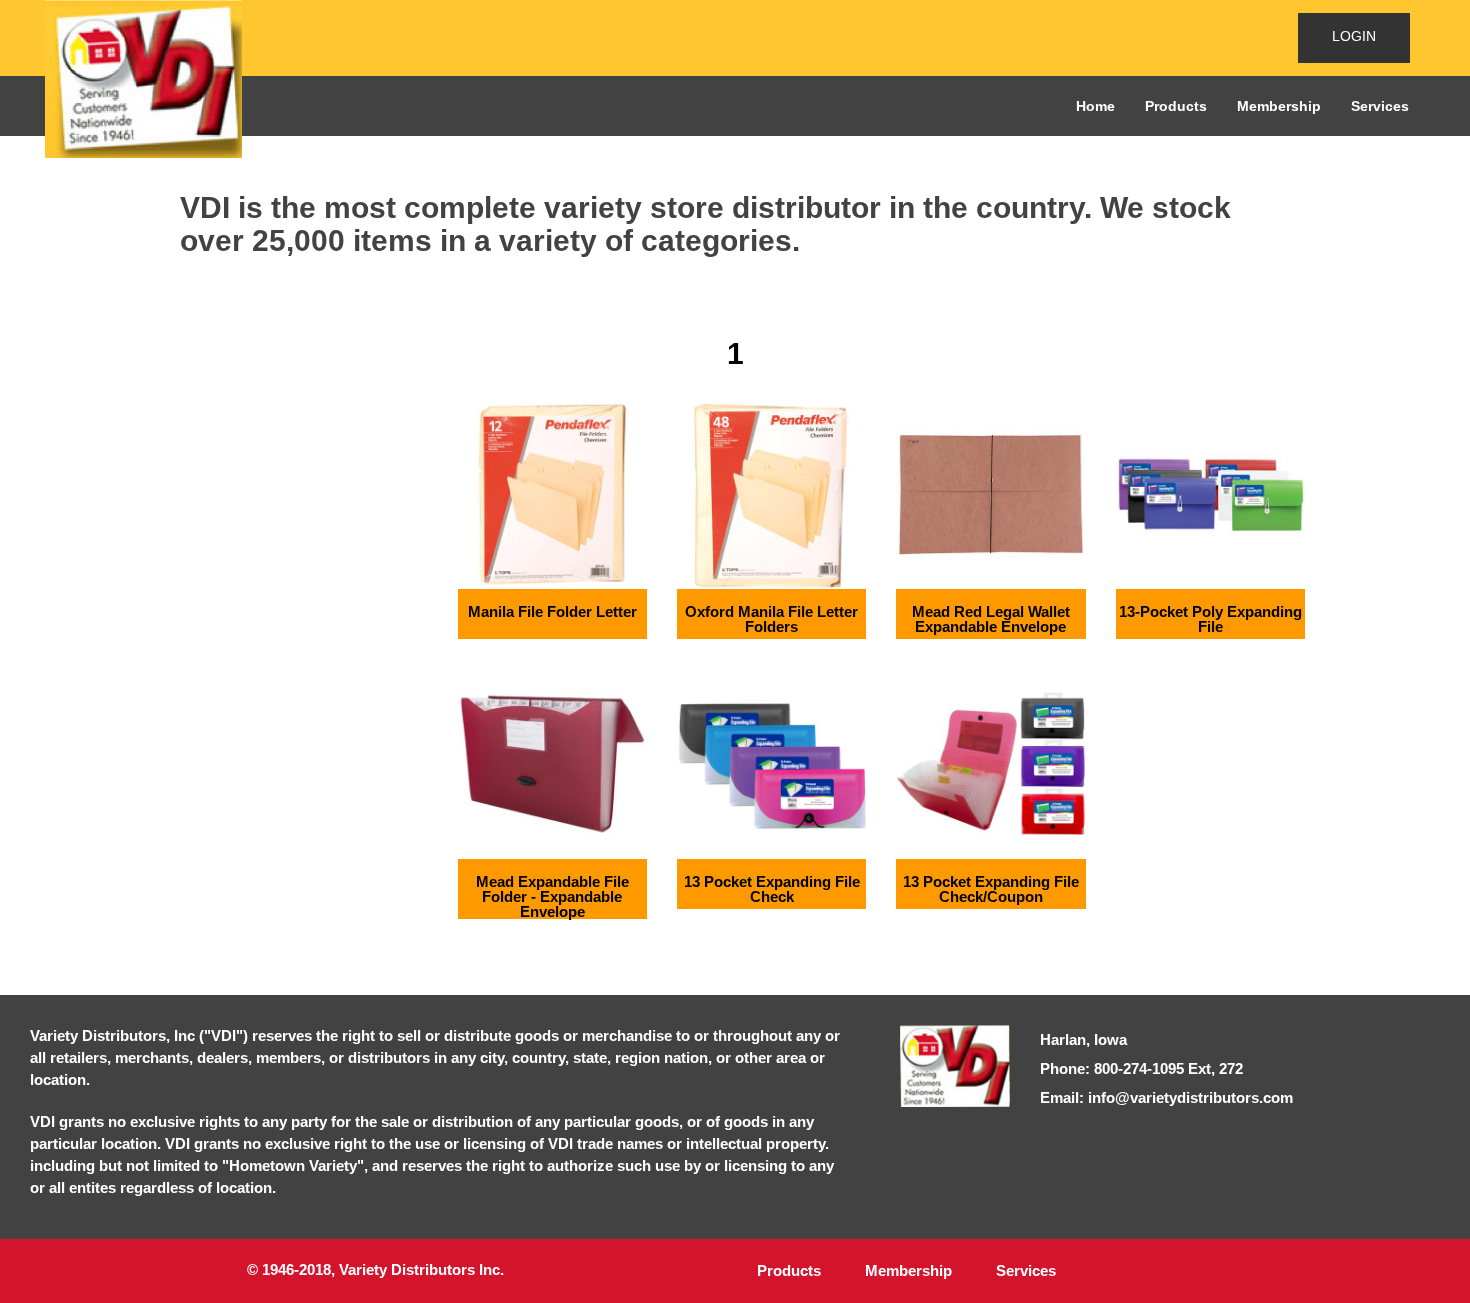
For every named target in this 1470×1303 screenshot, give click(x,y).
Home (1095, 106)
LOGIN (1354, 36)
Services (1380, 106)
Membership (1279, 106)
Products (1176, 106)
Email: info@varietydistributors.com (1166, 1097)
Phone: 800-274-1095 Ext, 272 (1141, 1068)
